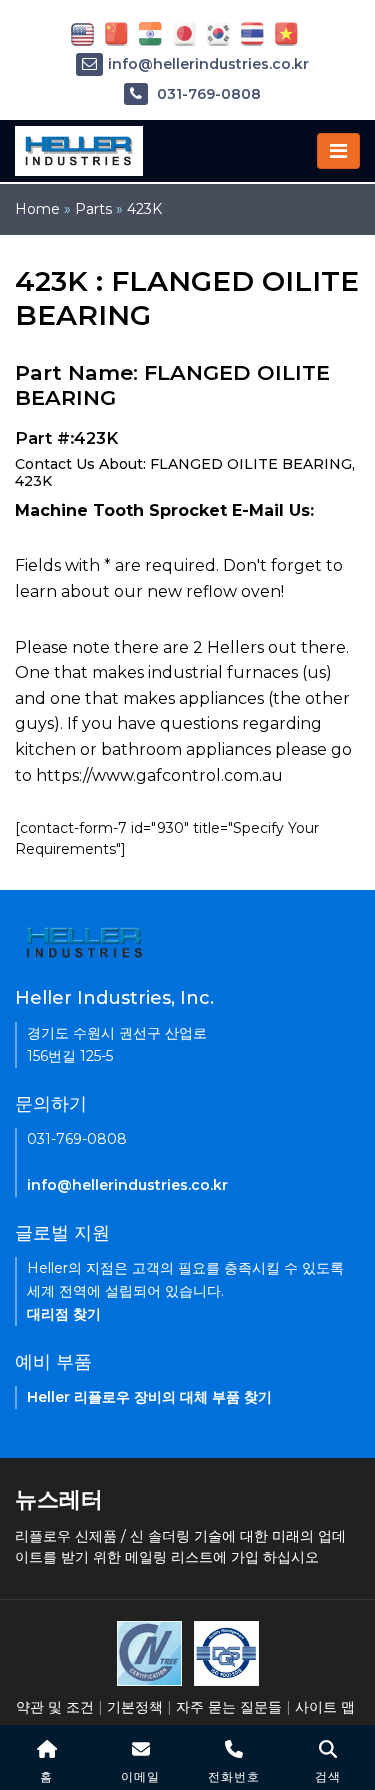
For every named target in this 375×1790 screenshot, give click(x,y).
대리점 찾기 (64, 1314)
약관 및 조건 (55, 1707)
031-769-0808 (207, 94)
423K (144, 209)
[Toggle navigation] (338, 151)
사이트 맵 (325, 1707)
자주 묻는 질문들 (229, 1707)
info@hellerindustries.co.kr (208, 64)
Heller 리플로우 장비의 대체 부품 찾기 (149, 1397)
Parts (93, 209)
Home (37, 209)
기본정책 (135, 1707)
